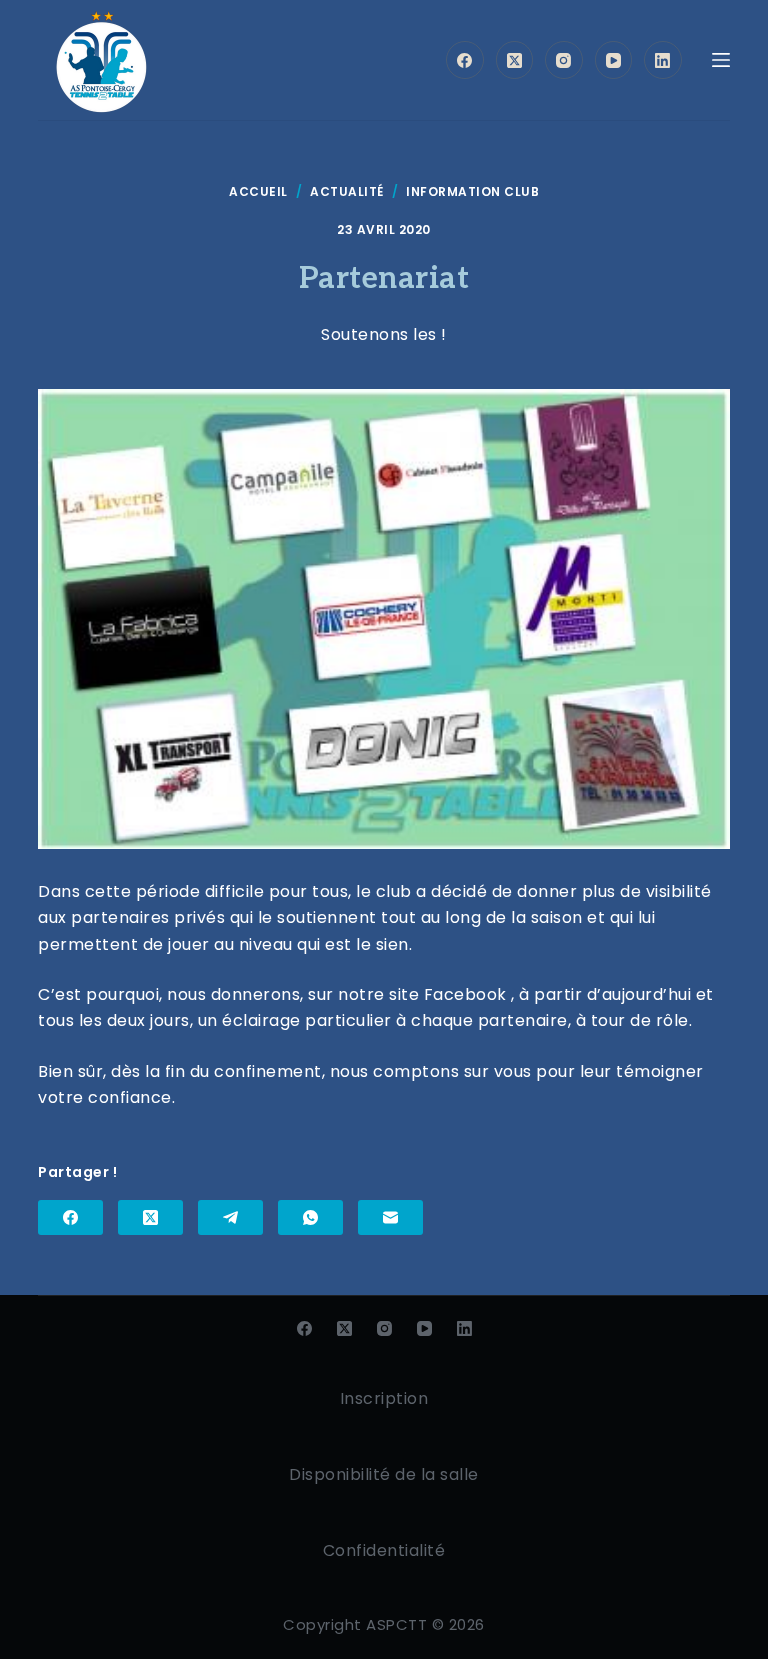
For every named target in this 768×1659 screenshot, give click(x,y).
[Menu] (721, 60)
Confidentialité (384, 1550)
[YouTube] (614, 60)
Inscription (384, 1398)
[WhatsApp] (310, 1217)
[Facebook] (465, 60)
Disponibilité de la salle (384, 1474)
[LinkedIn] (663, 60)
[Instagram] (564, 60)
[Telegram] (230, 1217)
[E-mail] (390, 1217)
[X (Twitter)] (515, 60)
